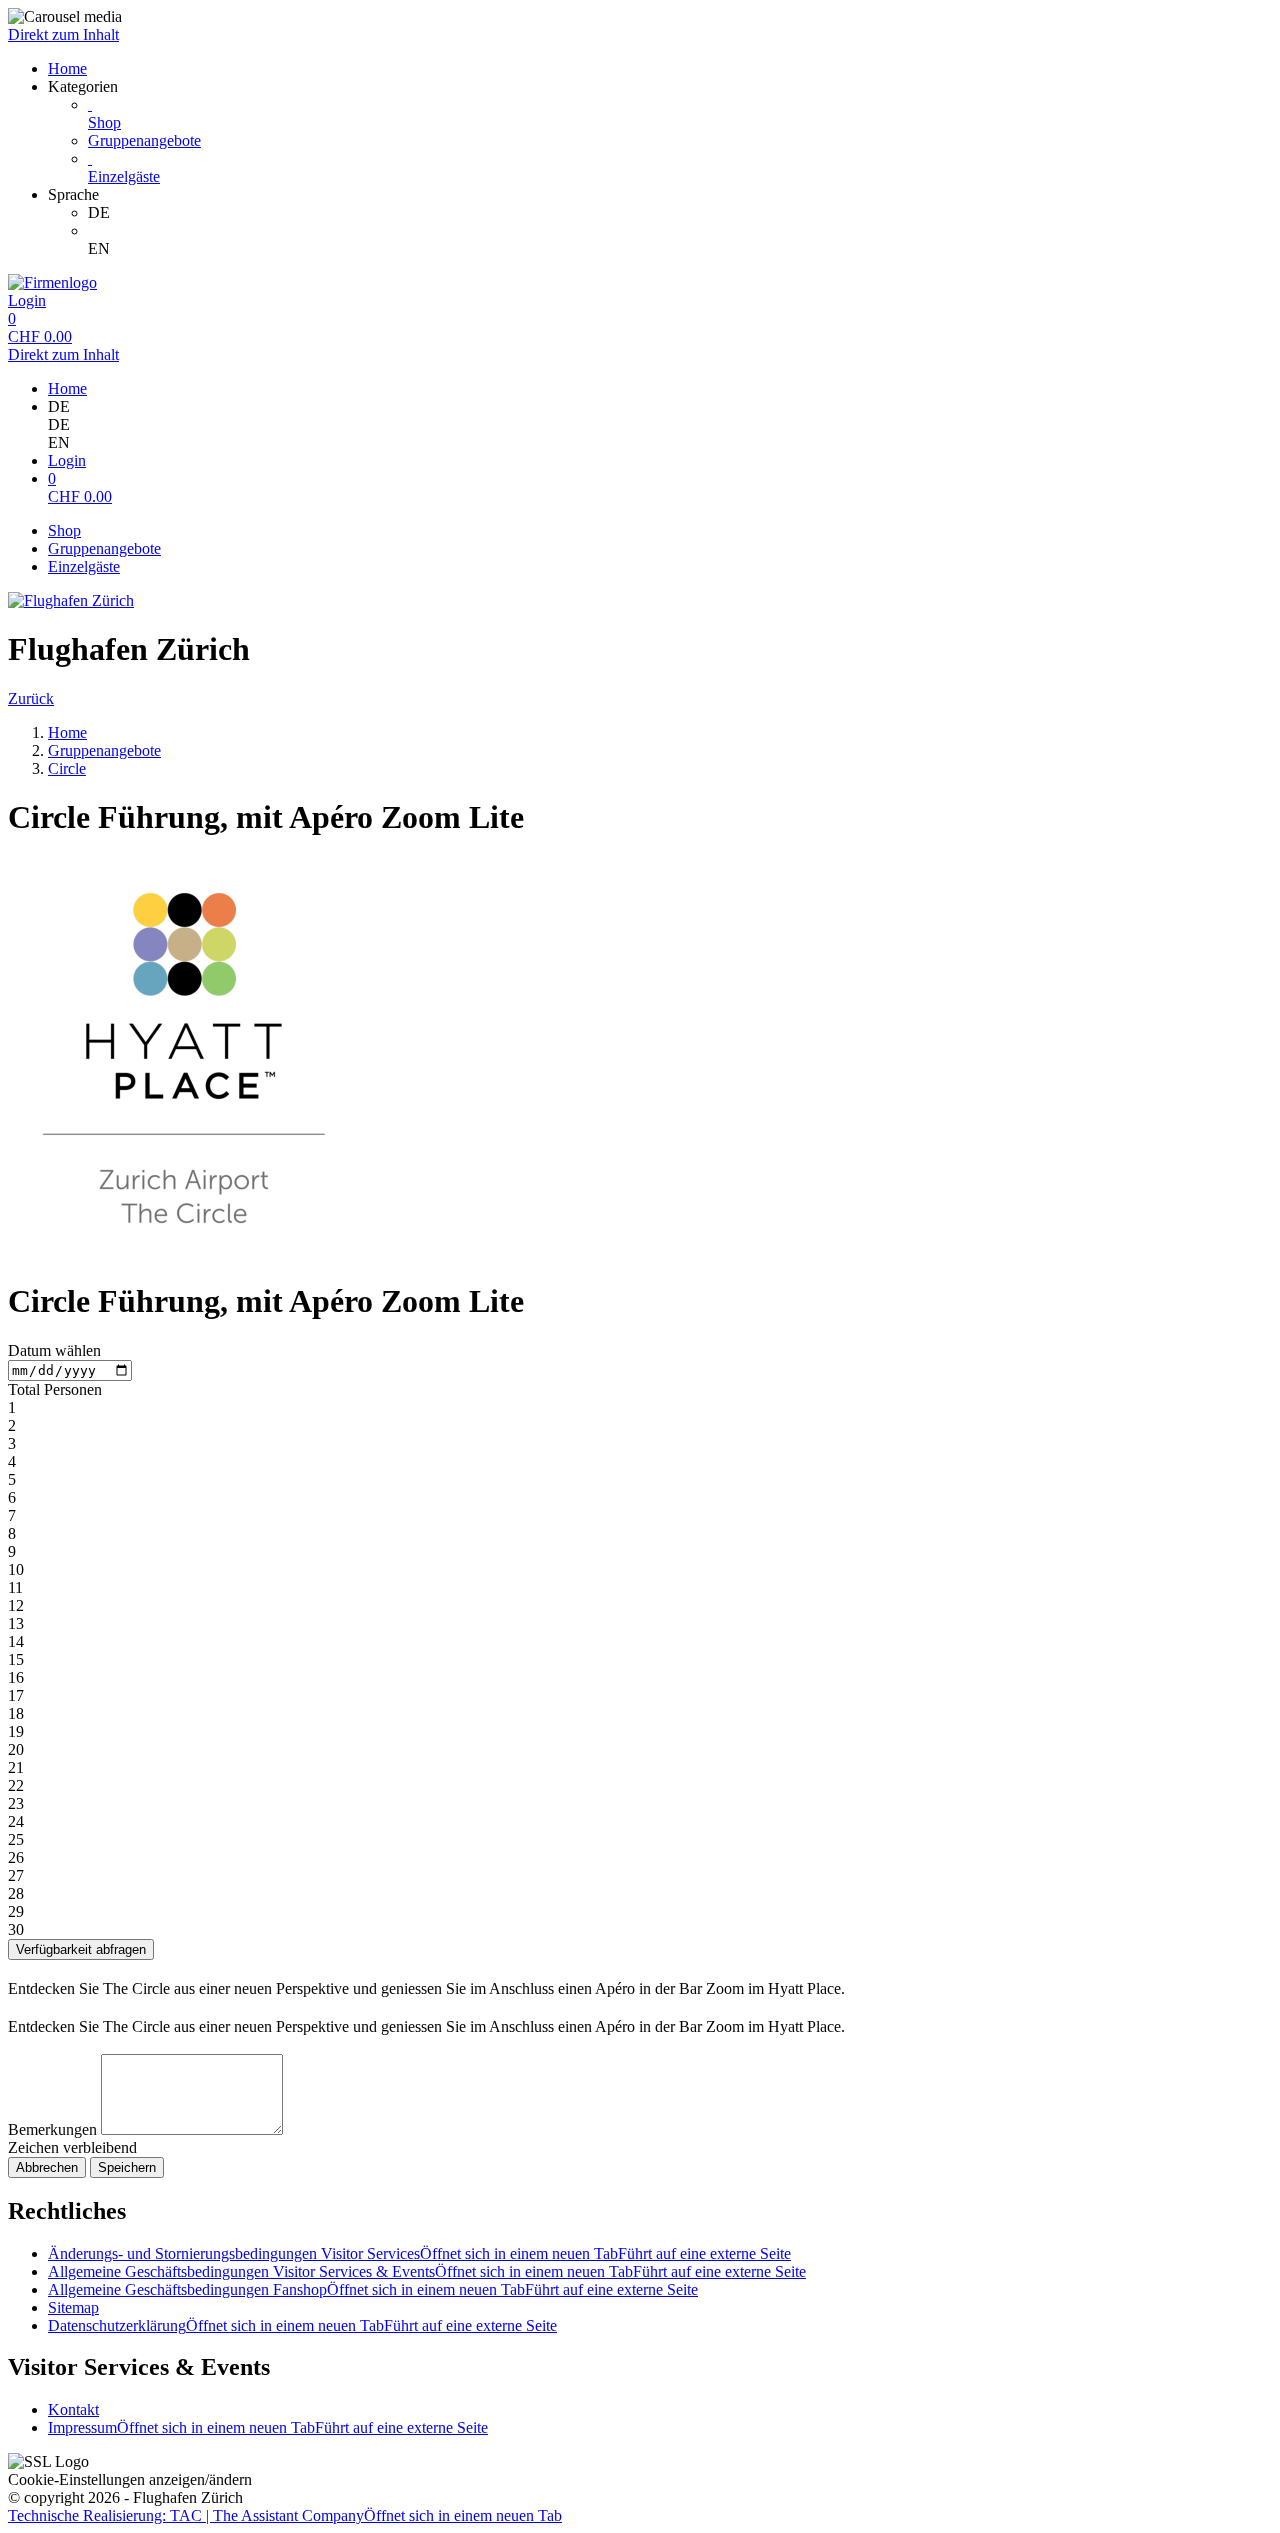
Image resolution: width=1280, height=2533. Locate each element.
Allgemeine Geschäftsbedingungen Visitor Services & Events (427, 2271)
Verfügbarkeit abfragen (81, 1949)
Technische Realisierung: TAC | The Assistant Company (285, 2515)
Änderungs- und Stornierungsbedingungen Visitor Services (419, 2253)
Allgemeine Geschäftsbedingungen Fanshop (373, 2289)
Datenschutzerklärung (302, 2325)
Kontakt (73, 2409)
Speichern (127, 2167)
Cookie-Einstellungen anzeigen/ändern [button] (130, 2479)
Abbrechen (47, 2167)
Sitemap (73, 2307)
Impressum (268, 2427)
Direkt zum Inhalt (63, 34)
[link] (680, 213)
